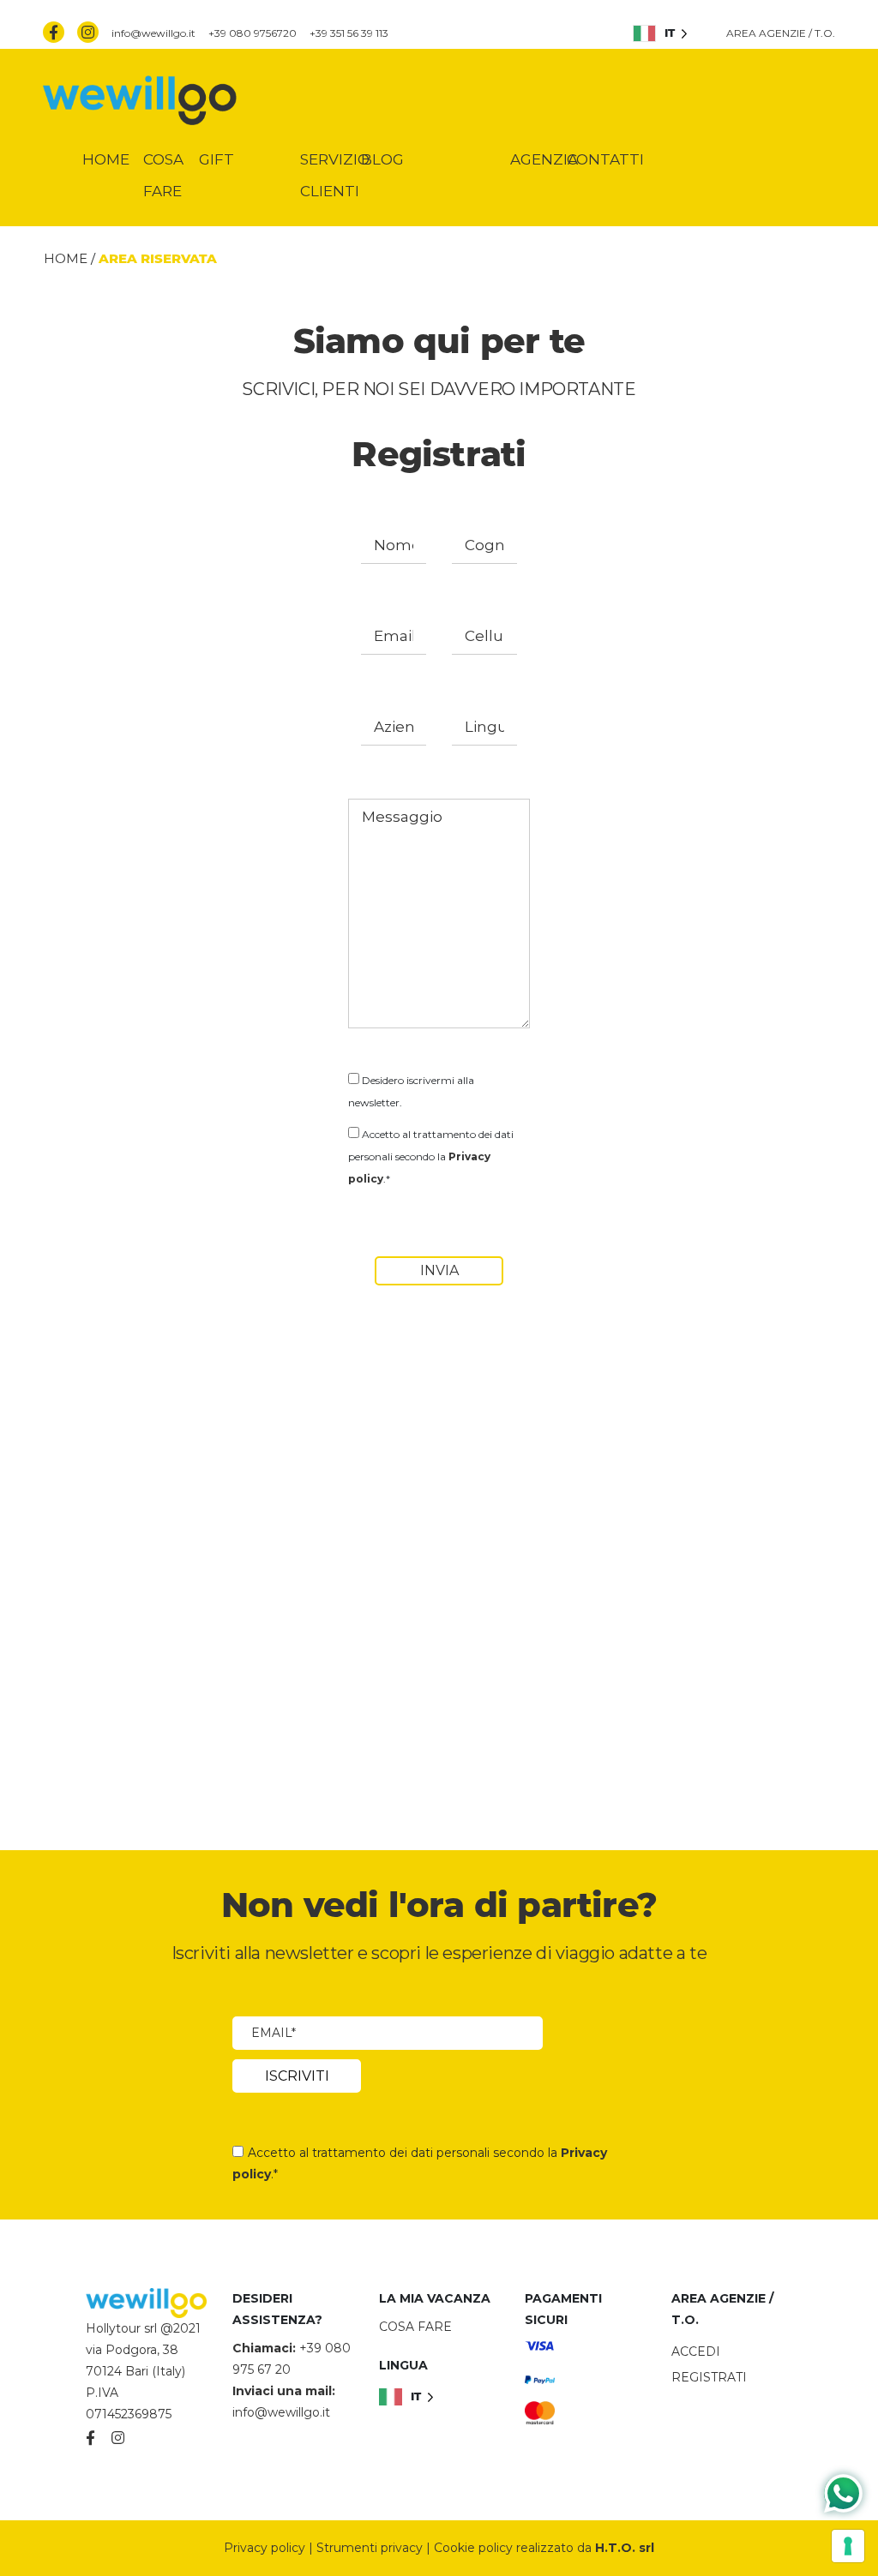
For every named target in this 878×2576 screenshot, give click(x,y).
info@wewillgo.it (153, 33)
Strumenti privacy (370, 2548)
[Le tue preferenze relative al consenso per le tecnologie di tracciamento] (848, 2546)
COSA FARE (415, 2327)
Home (106, 159)
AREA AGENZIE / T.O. (781, 33)
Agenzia (544, 159)
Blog (382, 159)
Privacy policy (265, 2548)
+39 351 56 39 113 (349, 33)
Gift (216, 159)
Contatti (605, 159)
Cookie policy (473, 2548)
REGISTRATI (709, 2377)
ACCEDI (696, 2351)
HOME (66, 258)
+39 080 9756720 (253, 33)
